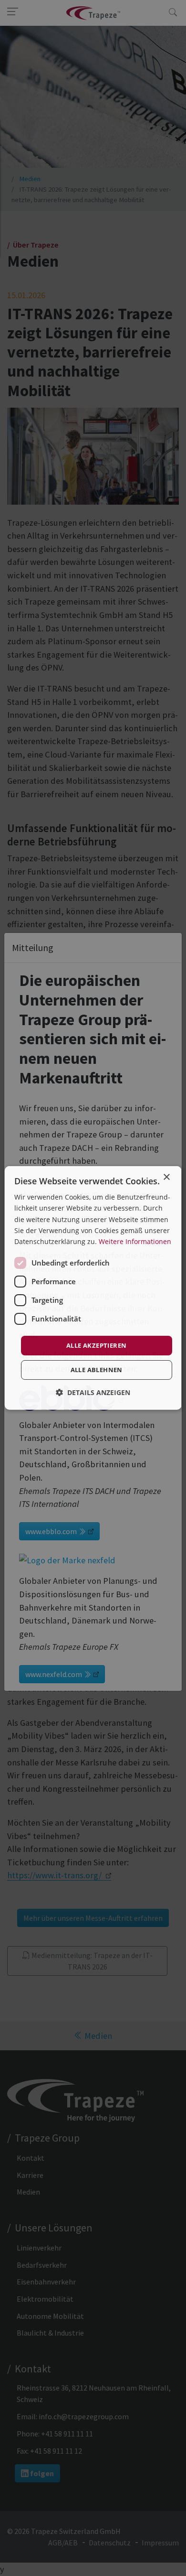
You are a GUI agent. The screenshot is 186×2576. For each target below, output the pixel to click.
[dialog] (93, 1288)
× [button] (166, 1177)
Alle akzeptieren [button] (96, 1345)
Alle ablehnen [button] (96, 1370)
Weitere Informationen (135, 1241)
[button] (93, 1392)
